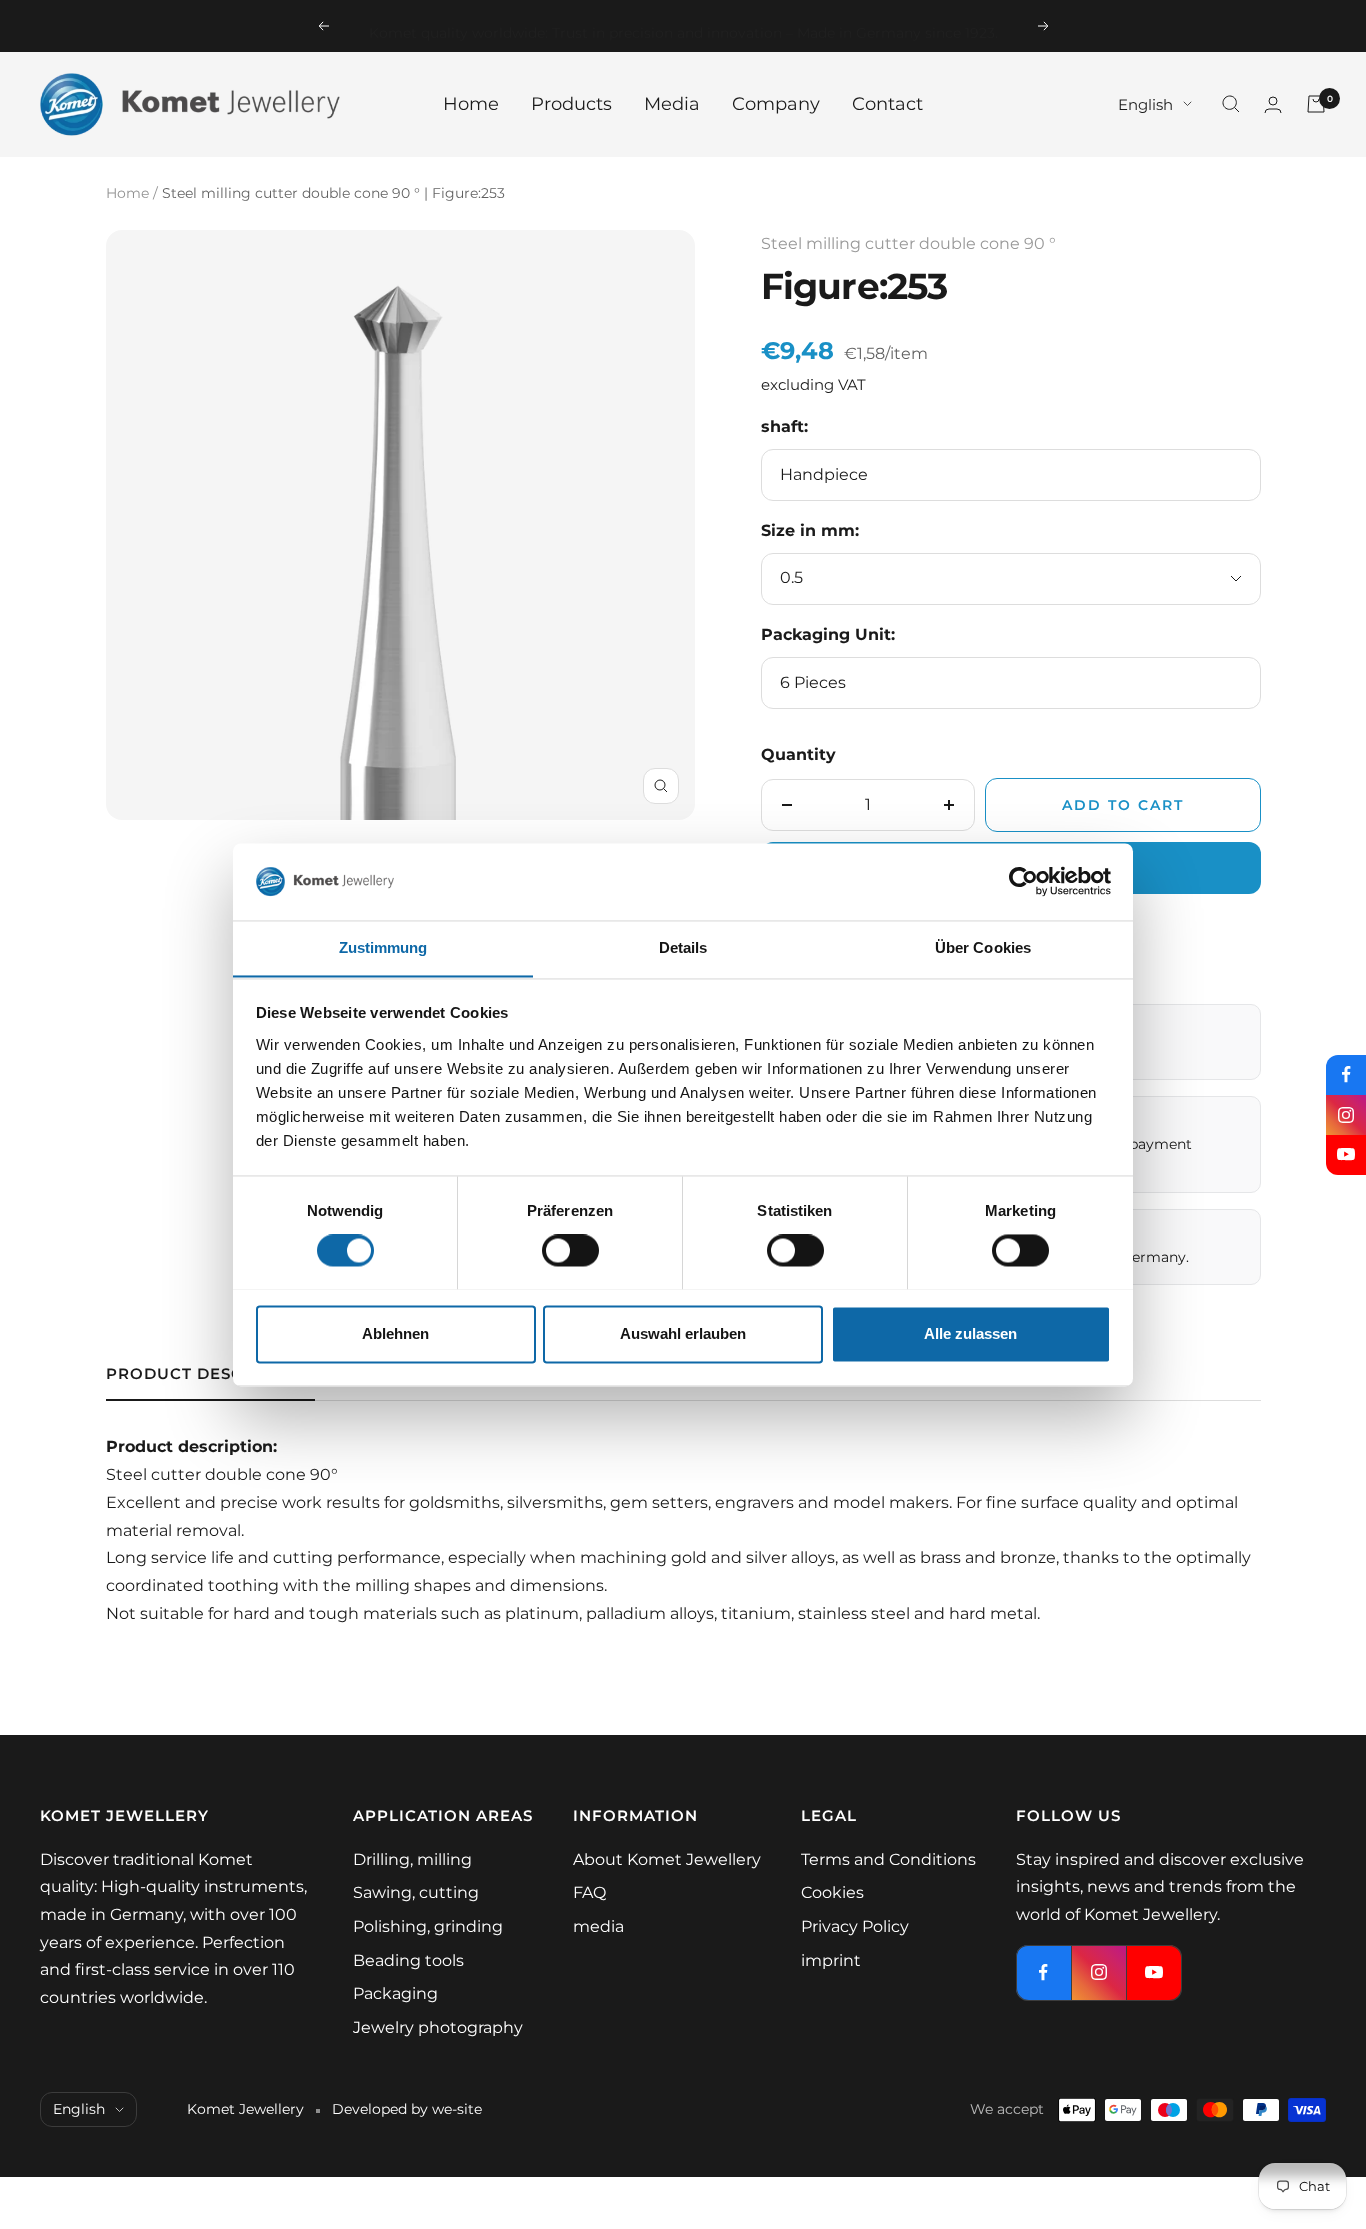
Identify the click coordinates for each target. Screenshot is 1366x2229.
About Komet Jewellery (667, 1859)
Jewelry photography (438, 2027)
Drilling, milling (412, 1859)
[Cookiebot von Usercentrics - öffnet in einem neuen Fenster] (1023, 881)
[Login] (1273, 104)
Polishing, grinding (428, 1926)
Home (471, 104)
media (598, 1926)
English (1145, 103)
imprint (831, 1960)
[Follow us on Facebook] (1346, 1075)
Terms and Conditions (888, 1859)
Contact (887, 104)
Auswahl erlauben (683, 1333)
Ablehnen (395, 1333)
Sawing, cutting (416, 1892)
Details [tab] (683, 947)
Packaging (395, 1993)
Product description (210, 1374)
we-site (457, 2109)
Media (672, 104)
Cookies (832, 1892)
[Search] (1231, 104)
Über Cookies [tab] (983, 947)
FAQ (589, 1892)
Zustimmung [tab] (383, 947)
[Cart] (1316, 104)
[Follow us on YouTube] (1346, 1155)
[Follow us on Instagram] (1346, 1115)
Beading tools (408, 1960)
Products (571, 104)
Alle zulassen (970, 1333)
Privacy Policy (855, 1926)
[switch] (570, 1250)
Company (776, 104)
